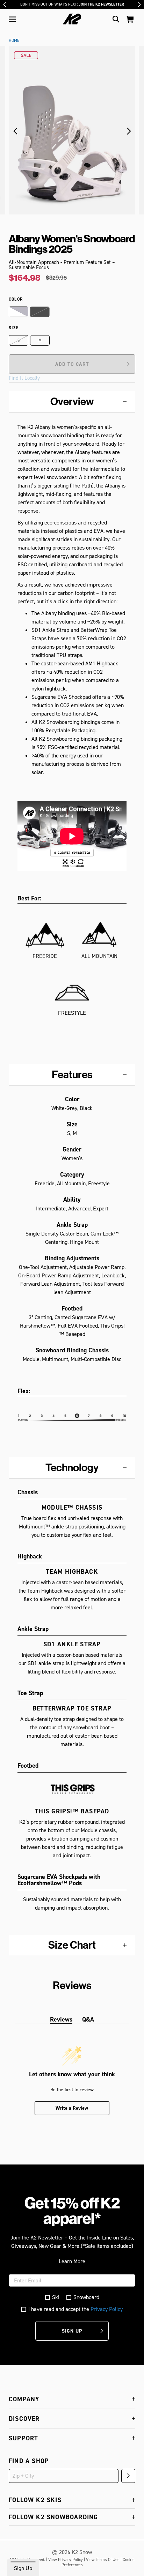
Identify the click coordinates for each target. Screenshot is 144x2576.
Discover (24, 2419)
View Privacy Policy (66, 2560)
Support (23, 2438)
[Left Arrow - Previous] (5, 5)
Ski (56, 2297)
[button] (12, 19)
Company (24, 2399)
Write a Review (72, 2108)
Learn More (72, 2261)
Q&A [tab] (88, 2019)
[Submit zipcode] (128, 2476)
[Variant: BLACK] (40, 312)
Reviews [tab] (61, 2019)
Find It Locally (24, 378)
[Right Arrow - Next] (139, 5)
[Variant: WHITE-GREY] (19, 312)
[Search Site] (116, 19)
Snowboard (86, 2297)
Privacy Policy (107, 2309)
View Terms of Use (103, 2560)
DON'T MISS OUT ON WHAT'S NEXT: (72, 4)
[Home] (72, 19)
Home (14, 40)
